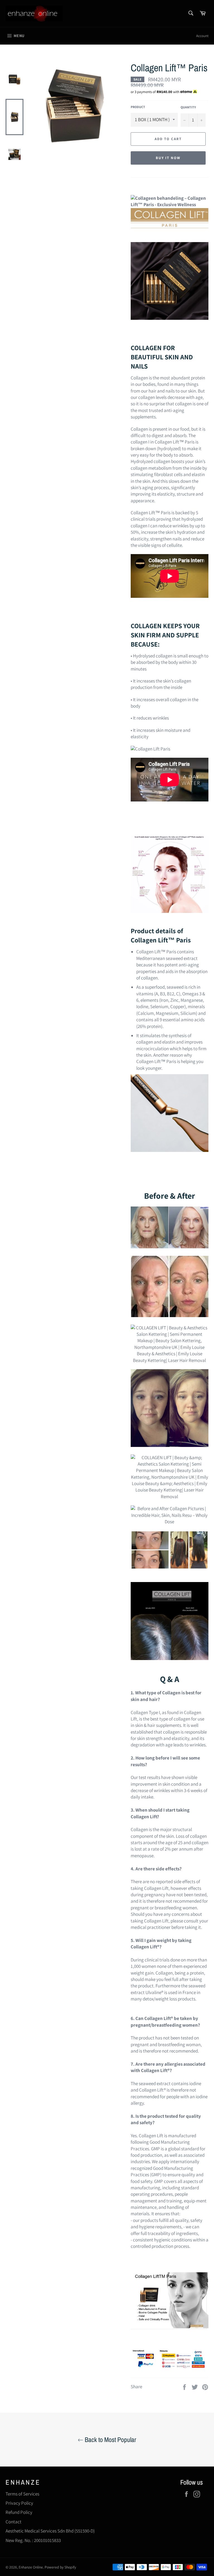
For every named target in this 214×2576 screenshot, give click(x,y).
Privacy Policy (19, 2503)
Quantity (188, 107)
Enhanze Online (31, 2567)
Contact (14, 2522)
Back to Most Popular (110, 2439)
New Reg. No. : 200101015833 (33, 2540)
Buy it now (168, 158)
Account (202, 36)
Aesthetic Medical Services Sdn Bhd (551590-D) (50, 2531)
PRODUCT (138, 107)
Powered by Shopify (60, 2567)
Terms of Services (22, 2494)
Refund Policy (19, 2512)
